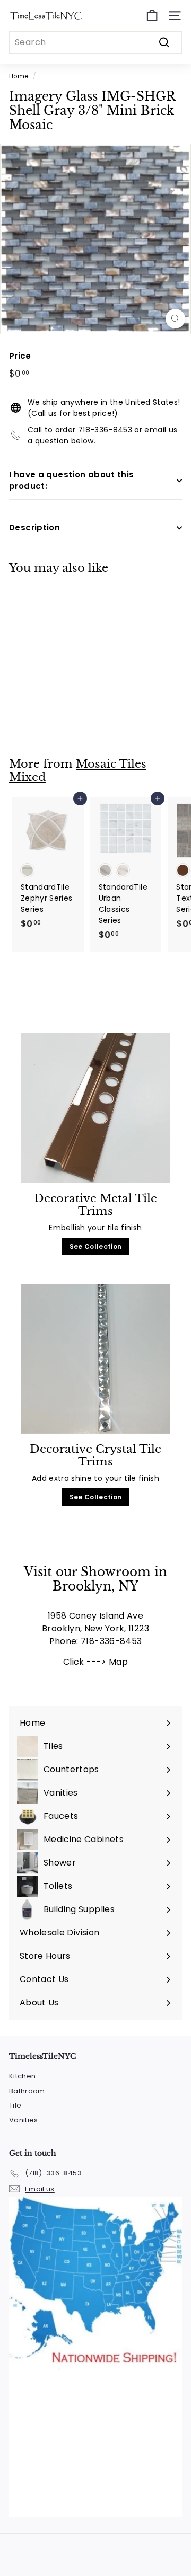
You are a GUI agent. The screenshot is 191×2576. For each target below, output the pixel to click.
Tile (15, 2105)
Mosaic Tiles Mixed (78, 771)
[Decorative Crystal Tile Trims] (95, 1359)
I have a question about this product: (72, 481)
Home (19, 76)
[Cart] (152, 16)
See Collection (96, 1246)
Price (20, 356)
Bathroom (27, 2091)
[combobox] (95, 42)
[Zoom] (175, 319)
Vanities (24, 2120)
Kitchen (22, 2076)
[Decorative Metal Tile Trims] (95, 1108)
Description (34, 527)
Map (118, 1662)
